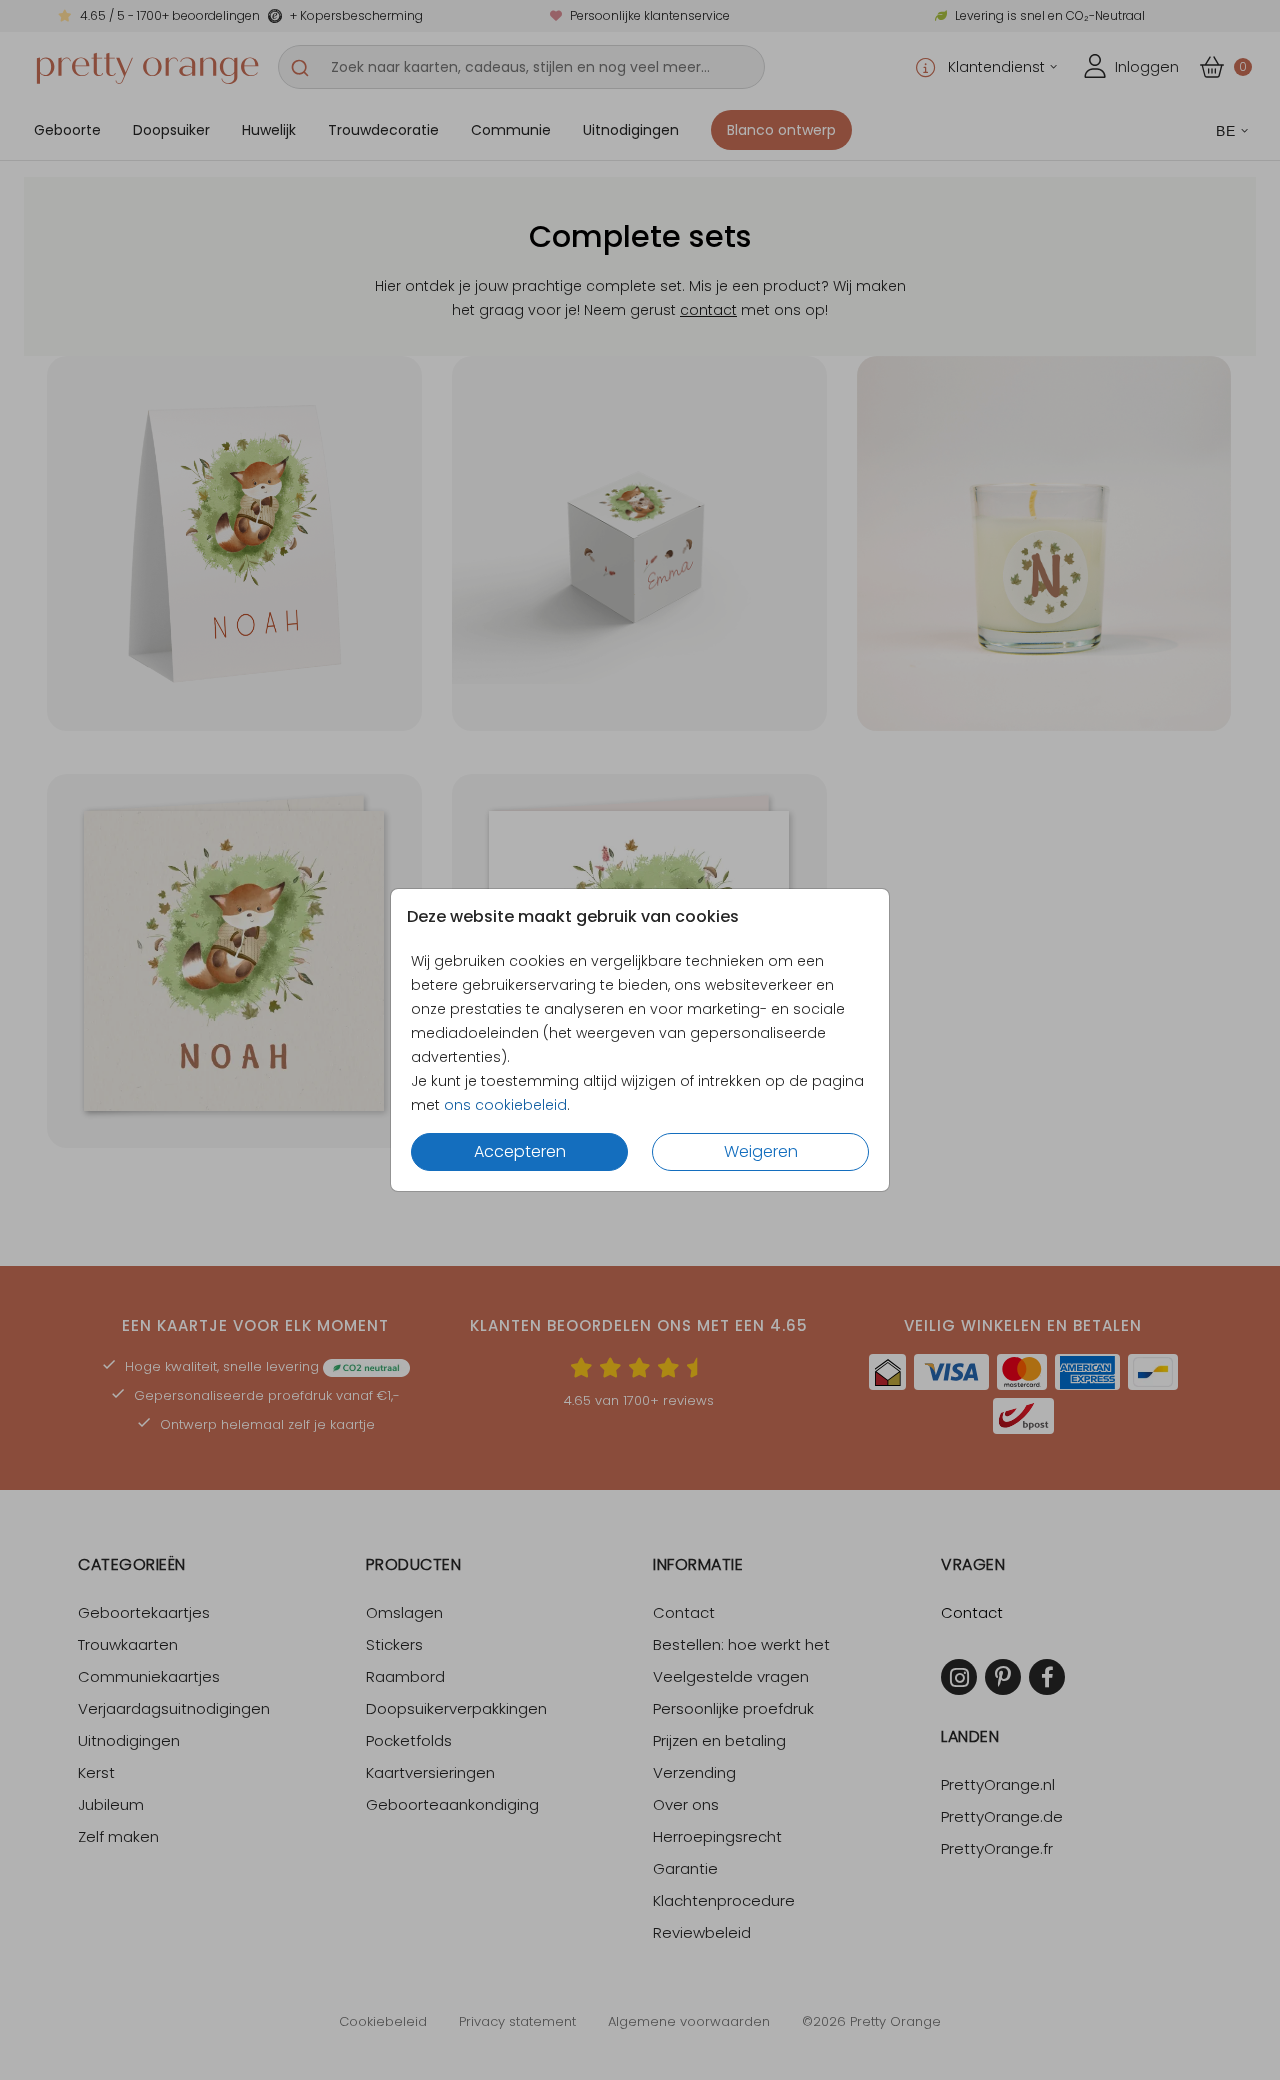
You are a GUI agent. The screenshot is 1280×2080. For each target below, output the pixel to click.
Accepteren (520, 1151)
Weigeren (761, 1151)
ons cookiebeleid (505, 1105)
